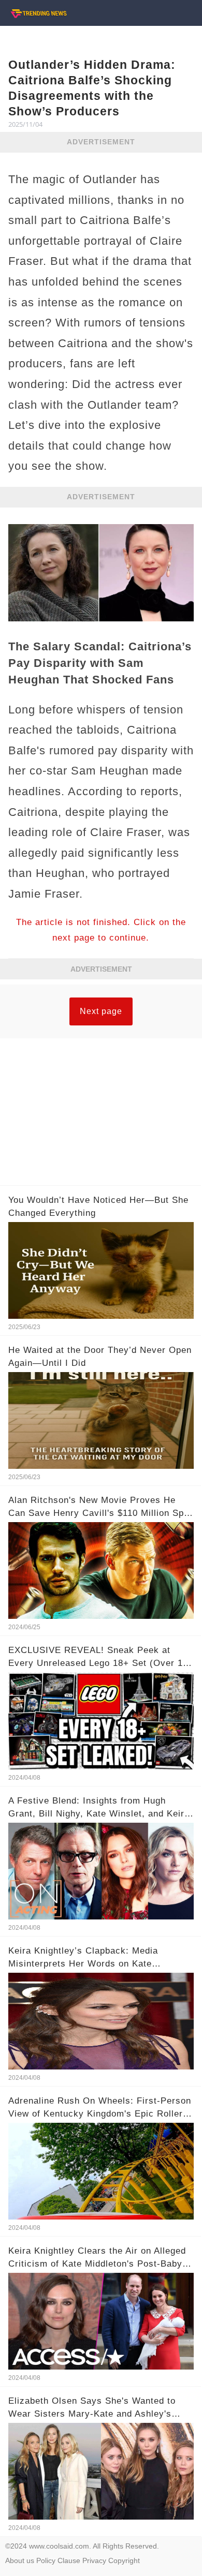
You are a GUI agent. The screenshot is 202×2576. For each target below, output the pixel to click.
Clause (69, 2560)
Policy (46, 2560)
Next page (101, 1011)
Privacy (94, 2560)
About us (20, 2560)
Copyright (124, 2560)
